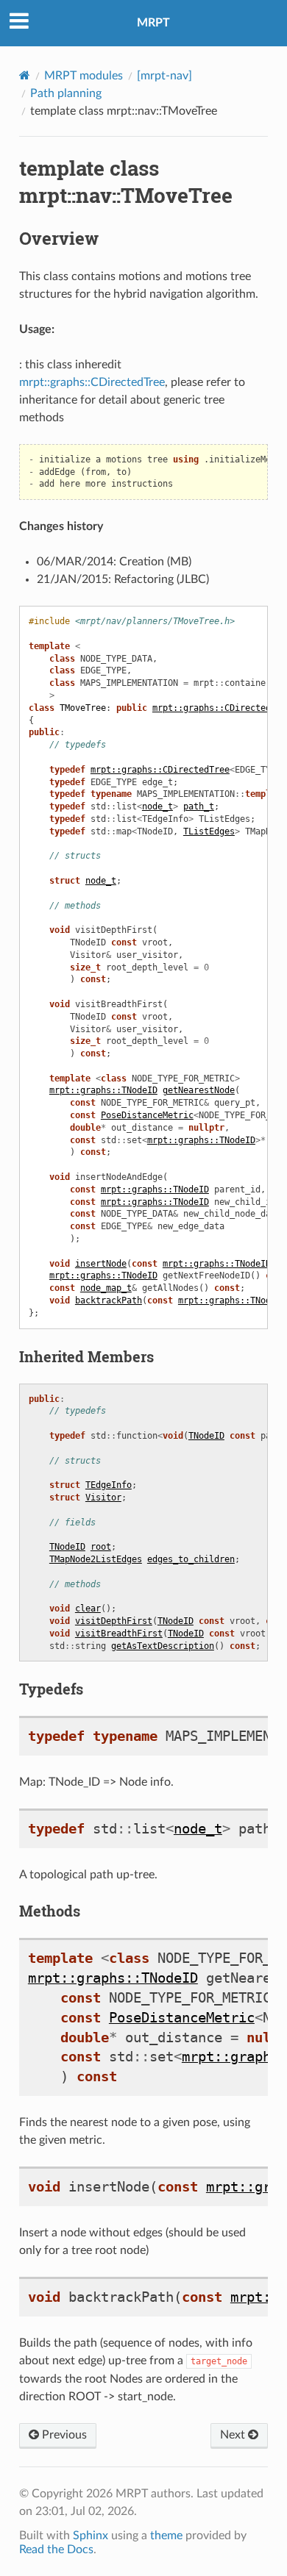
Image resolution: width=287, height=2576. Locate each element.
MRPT (153, 23)
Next (234, 2435)
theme (166, 2536)
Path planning (66, 93)
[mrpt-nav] (164, 76)
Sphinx (91, 2536)
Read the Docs (56, 2550)
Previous (63, 2435)
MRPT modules (84, 76)
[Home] (25, 75)
